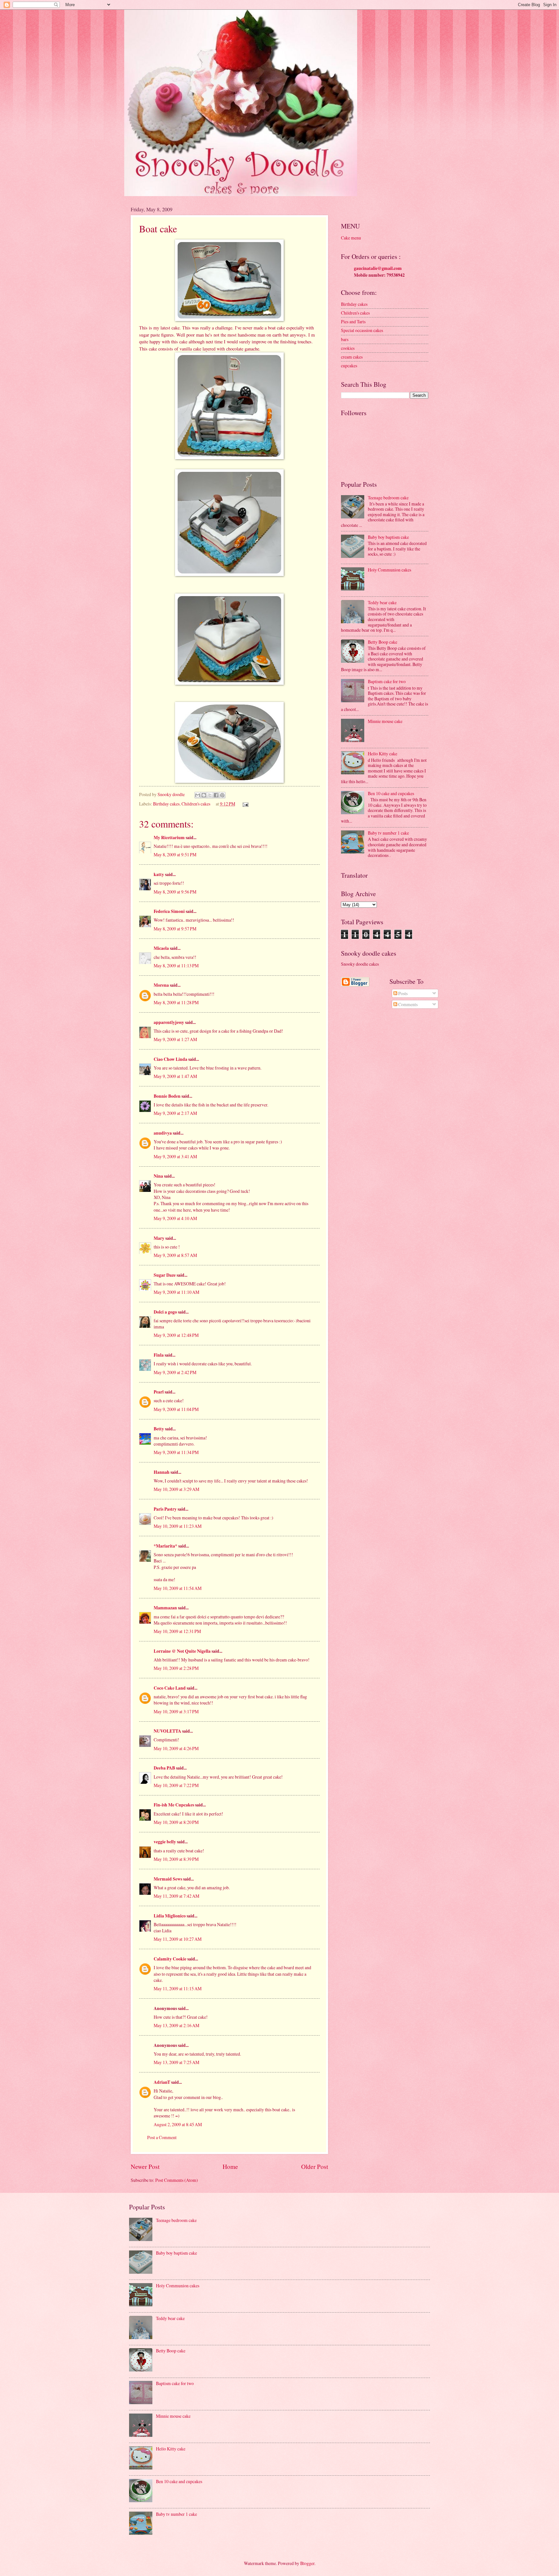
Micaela (161, 948)
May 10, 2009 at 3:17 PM (176, 1711)
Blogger (307, 2563)
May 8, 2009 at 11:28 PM (176, 1002)
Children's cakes (196, 804)
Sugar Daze (165, 1275)
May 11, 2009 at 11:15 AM (178, 1988)
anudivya (163, 1133)
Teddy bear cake (382, 602)
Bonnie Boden (167, 1096)
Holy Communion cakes (389, 570)
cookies (348, 348)
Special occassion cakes (362, 330)
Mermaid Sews (168, 1879)
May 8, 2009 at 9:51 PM (175, 855)
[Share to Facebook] (216, 795)
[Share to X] (210, 795)
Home (230, 2166)
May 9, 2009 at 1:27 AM (175, 1039)
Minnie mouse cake (385, 721)
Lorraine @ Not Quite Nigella (182, 1651)
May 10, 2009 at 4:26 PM (176, 1748)
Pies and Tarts (353, 322)
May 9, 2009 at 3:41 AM (175, 1156)
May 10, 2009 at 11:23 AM (178, 1526)
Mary (159, 1238)
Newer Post (145, 2166)
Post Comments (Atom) (177, 2180)
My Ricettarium (169, 838)
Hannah (162, 1472)
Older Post (315, 2166)
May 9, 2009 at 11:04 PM (176, 1409)
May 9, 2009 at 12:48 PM (176, 1335)
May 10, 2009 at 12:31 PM (177, 1631)
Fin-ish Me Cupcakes (174, 1805)
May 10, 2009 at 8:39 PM (176, 1859)
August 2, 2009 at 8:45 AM (178, 2124)
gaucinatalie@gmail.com (378, 268)
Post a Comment (162, 2137)
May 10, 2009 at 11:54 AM (178, 1588)
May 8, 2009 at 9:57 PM (175, 929)
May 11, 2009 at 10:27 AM (178, 1939)
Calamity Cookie (170, 1959)
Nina (158, 1176)
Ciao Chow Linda (170, 1059)
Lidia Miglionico (170, 1916)
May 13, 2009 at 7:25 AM (176, 2062)
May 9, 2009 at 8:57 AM (175, 1255)
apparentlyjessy (169, 1022)
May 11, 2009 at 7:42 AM (176, 1896)
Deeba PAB (164, 1768)
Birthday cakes (166, 804)
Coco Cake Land (170, 1688)
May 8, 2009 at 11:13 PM (176, 966)
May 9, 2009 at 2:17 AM (175, 1113)
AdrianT (162, 2082)
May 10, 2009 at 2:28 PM (176, 1668)
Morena (161, 985)
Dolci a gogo (165, 1312)
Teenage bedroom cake (388, 498)
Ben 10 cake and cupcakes (391, 793)
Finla (159, 1355)
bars (345, 339)
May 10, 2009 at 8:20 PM (176, 1822)
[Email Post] (245, 804)
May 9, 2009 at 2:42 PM (175, 1372)
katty (159, 874)
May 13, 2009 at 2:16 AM (176, 2025)
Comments (407, 1004)
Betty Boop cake (383, 642)
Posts (402, 993)
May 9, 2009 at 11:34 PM (176, 1452)
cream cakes (352, 357)
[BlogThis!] (204, 795)
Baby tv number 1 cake (388, 833)
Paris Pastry (165, 1509)
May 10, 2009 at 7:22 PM (176, 1785)
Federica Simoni (169, 911)
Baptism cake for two (387, 681)
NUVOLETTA (167, 1731)
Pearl (159, 1392)
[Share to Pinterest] (222, 795)
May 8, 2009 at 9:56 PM (175, 892)
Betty (159, 1429)
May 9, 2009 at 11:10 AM (176, 1292)
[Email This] (198, 795)
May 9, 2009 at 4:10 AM (175, 1218)
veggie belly (165, 1842)
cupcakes (349, 366)
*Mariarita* (165, 1546)
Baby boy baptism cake (388, 537)
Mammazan (165, 1608)
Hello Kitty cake (383, 754)
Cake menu (351, 238)
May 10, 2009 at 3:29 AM (176, 1489)
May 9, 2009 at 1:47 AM (175, 1076)
